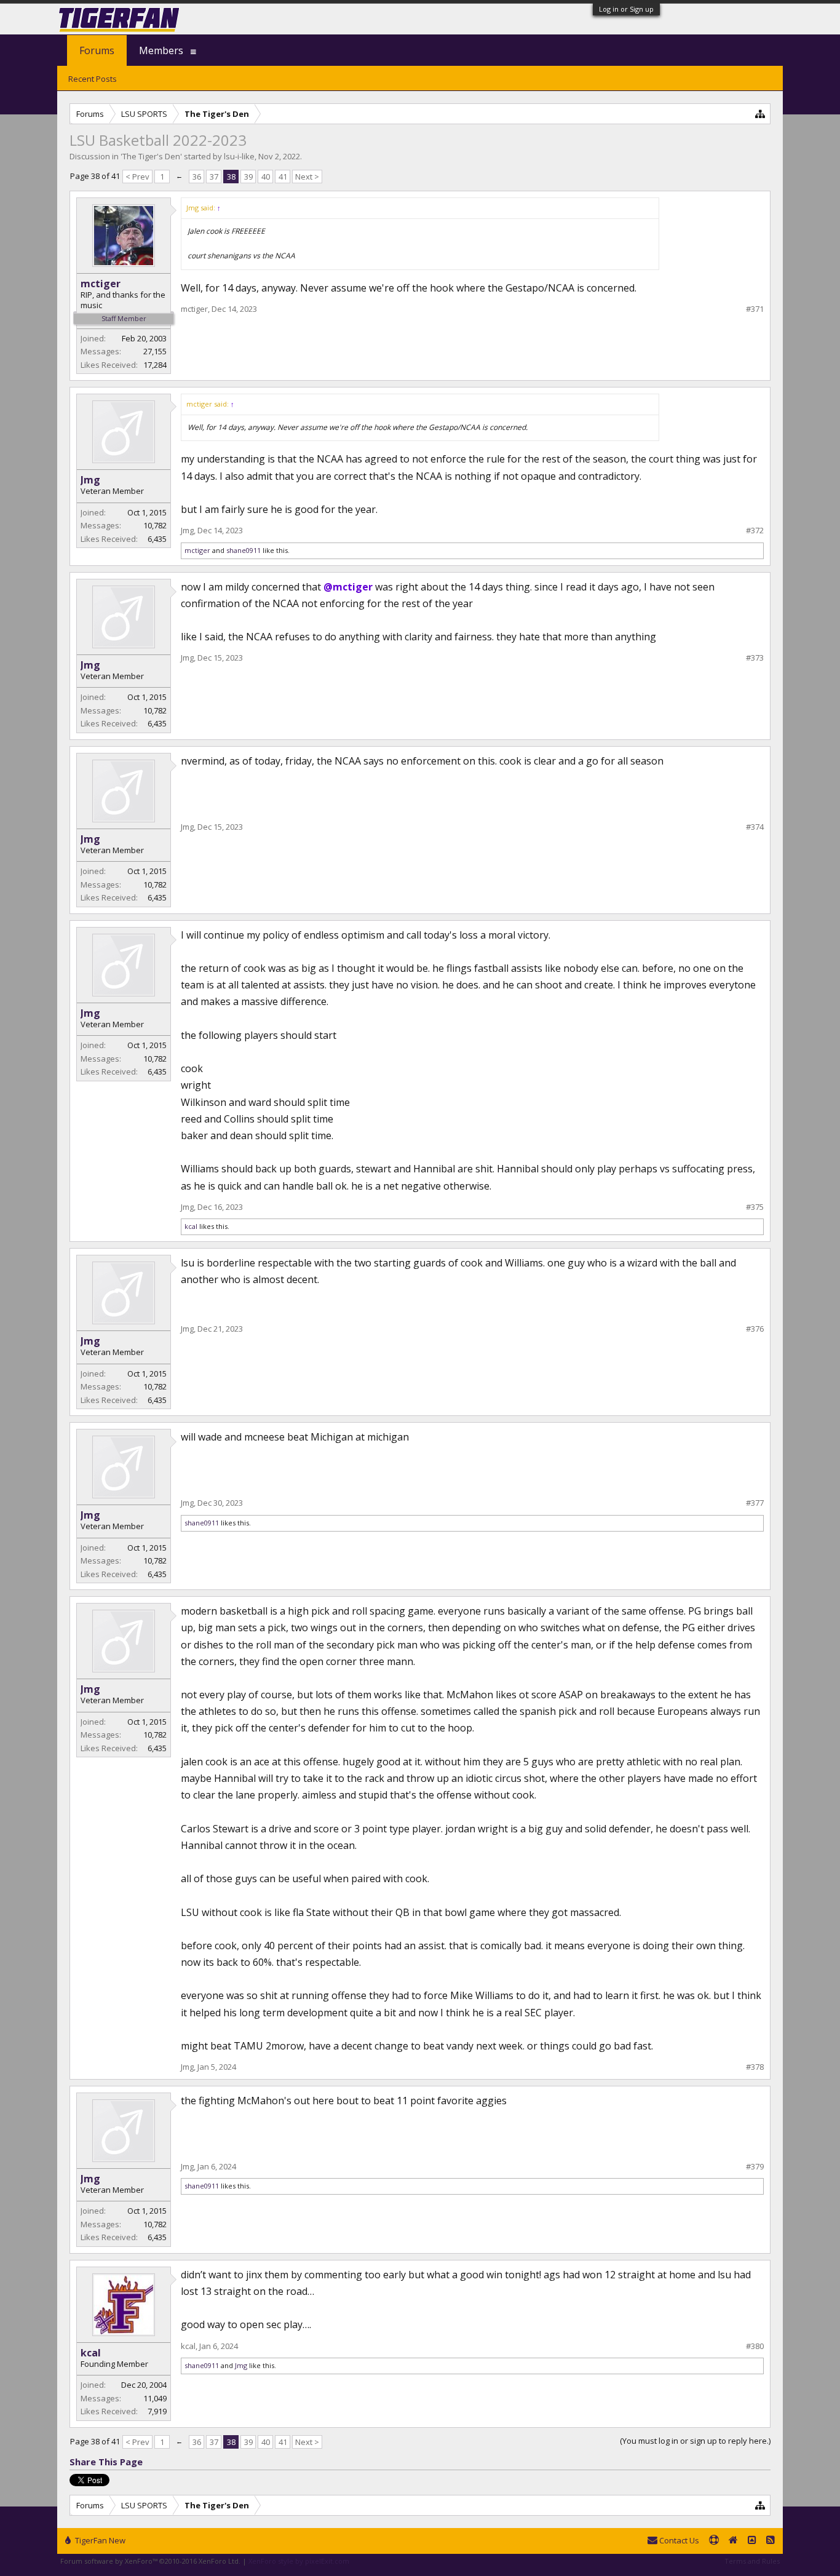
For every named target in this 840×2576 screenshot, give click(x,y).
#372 (755, 531)
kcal (191, 1226)
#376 (755, 1329)
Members (161, 50)
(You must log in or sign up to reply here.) (695, 2441)
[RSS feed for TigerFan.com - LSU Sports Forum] (771, 2541)
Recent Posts (93, 79)
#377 (755, 1503)
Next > (307, 177)
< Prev (137, 177)
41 (283, 177)
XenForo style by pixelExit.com (299, 2561)
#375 (755, 1207)
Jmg (90, 480)
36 (197, 177)
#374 (755, 827)
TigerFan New (99, 2540)
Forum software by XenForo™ (150, 2561)
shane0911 (244, 550)
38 (231, 177)
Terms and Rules (752, 2561)
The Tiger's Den (151, 156)
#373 (755, 658)
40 (266, 177)
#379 (755, 2167)
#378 (755, 2067)
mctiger (101, 284)
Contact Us (678, 2540)
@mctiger (348, 587)
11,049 (155, 2398)
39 (248, 177)
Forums (97, 50)
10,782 (155, 525)
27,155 (155, 351)
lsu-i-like (239, 156)
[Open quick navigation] (760, 113)
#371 (755, 309)
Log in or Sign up (626, 9)
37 (214, 177)
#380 (755, 2346)
